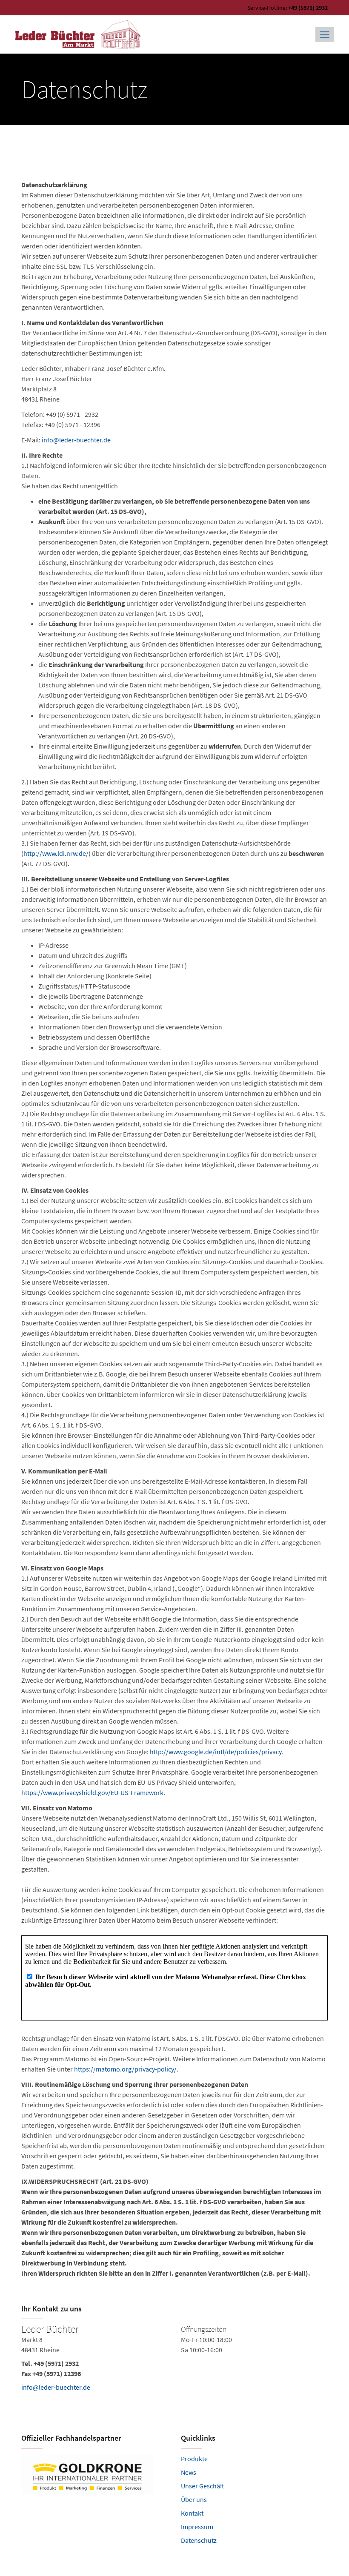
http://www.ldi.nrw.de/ (56, 853)
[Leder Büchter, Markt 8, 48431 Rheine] (174, 2368)
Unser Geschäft (203, 2486)
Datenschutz (199, 2540)
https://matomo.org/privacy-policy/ (125, 2069)
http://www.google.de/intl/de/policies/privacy (216, 1752)
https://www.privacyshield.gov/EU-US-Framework (92, 1792)
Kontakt (192, 2513)
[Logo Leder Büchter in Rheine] (79, 34)
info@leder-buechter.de (76, 440)
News (189, 2472)
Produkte (194, 2459)
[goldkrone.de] (95, 2474)
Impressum (197, 2527)
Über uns (194, 2499)
